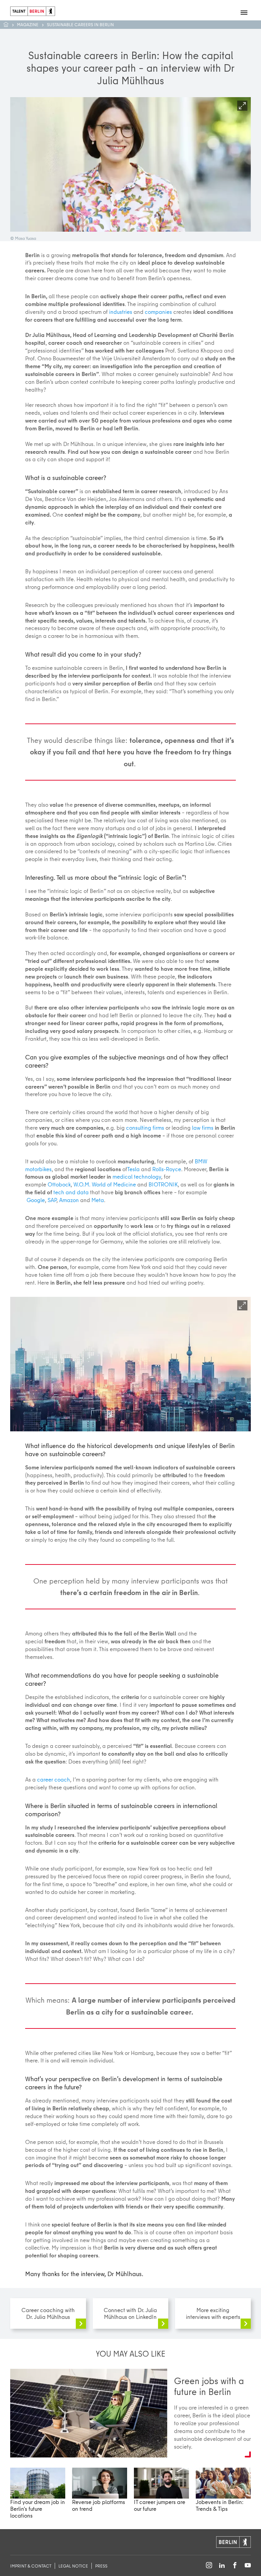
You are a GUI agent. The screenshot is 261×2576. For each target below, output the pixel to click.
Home (9, 25)
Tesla (133, 1169)
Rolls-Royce (167, 1169)
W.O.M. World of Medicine (105, 1184)
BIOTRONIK (163, 1184)
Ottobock (59, 1184)
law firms (203, 1128)
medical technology (137, 1176)
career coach (54, 1779)
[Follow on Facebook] (235, 2566)
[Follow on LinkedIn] (222, 2566)
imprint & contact (31, 2566)
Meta (98, 1200)
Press (101, 2566)
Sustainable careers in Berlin (80, 24)
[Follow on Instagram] (209, 2566)
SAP (52, 1200)
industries (121, 312)
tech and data (71, 1192)
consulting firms (145, 1128)
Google (36, 1200)
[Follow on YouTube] (248, 2566)
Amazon (69, 1200)
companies (158, 312)
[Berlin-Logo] (233, 2541)
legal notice (73, 2566)
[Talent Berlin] (33, 10)
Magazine (28, 24)
